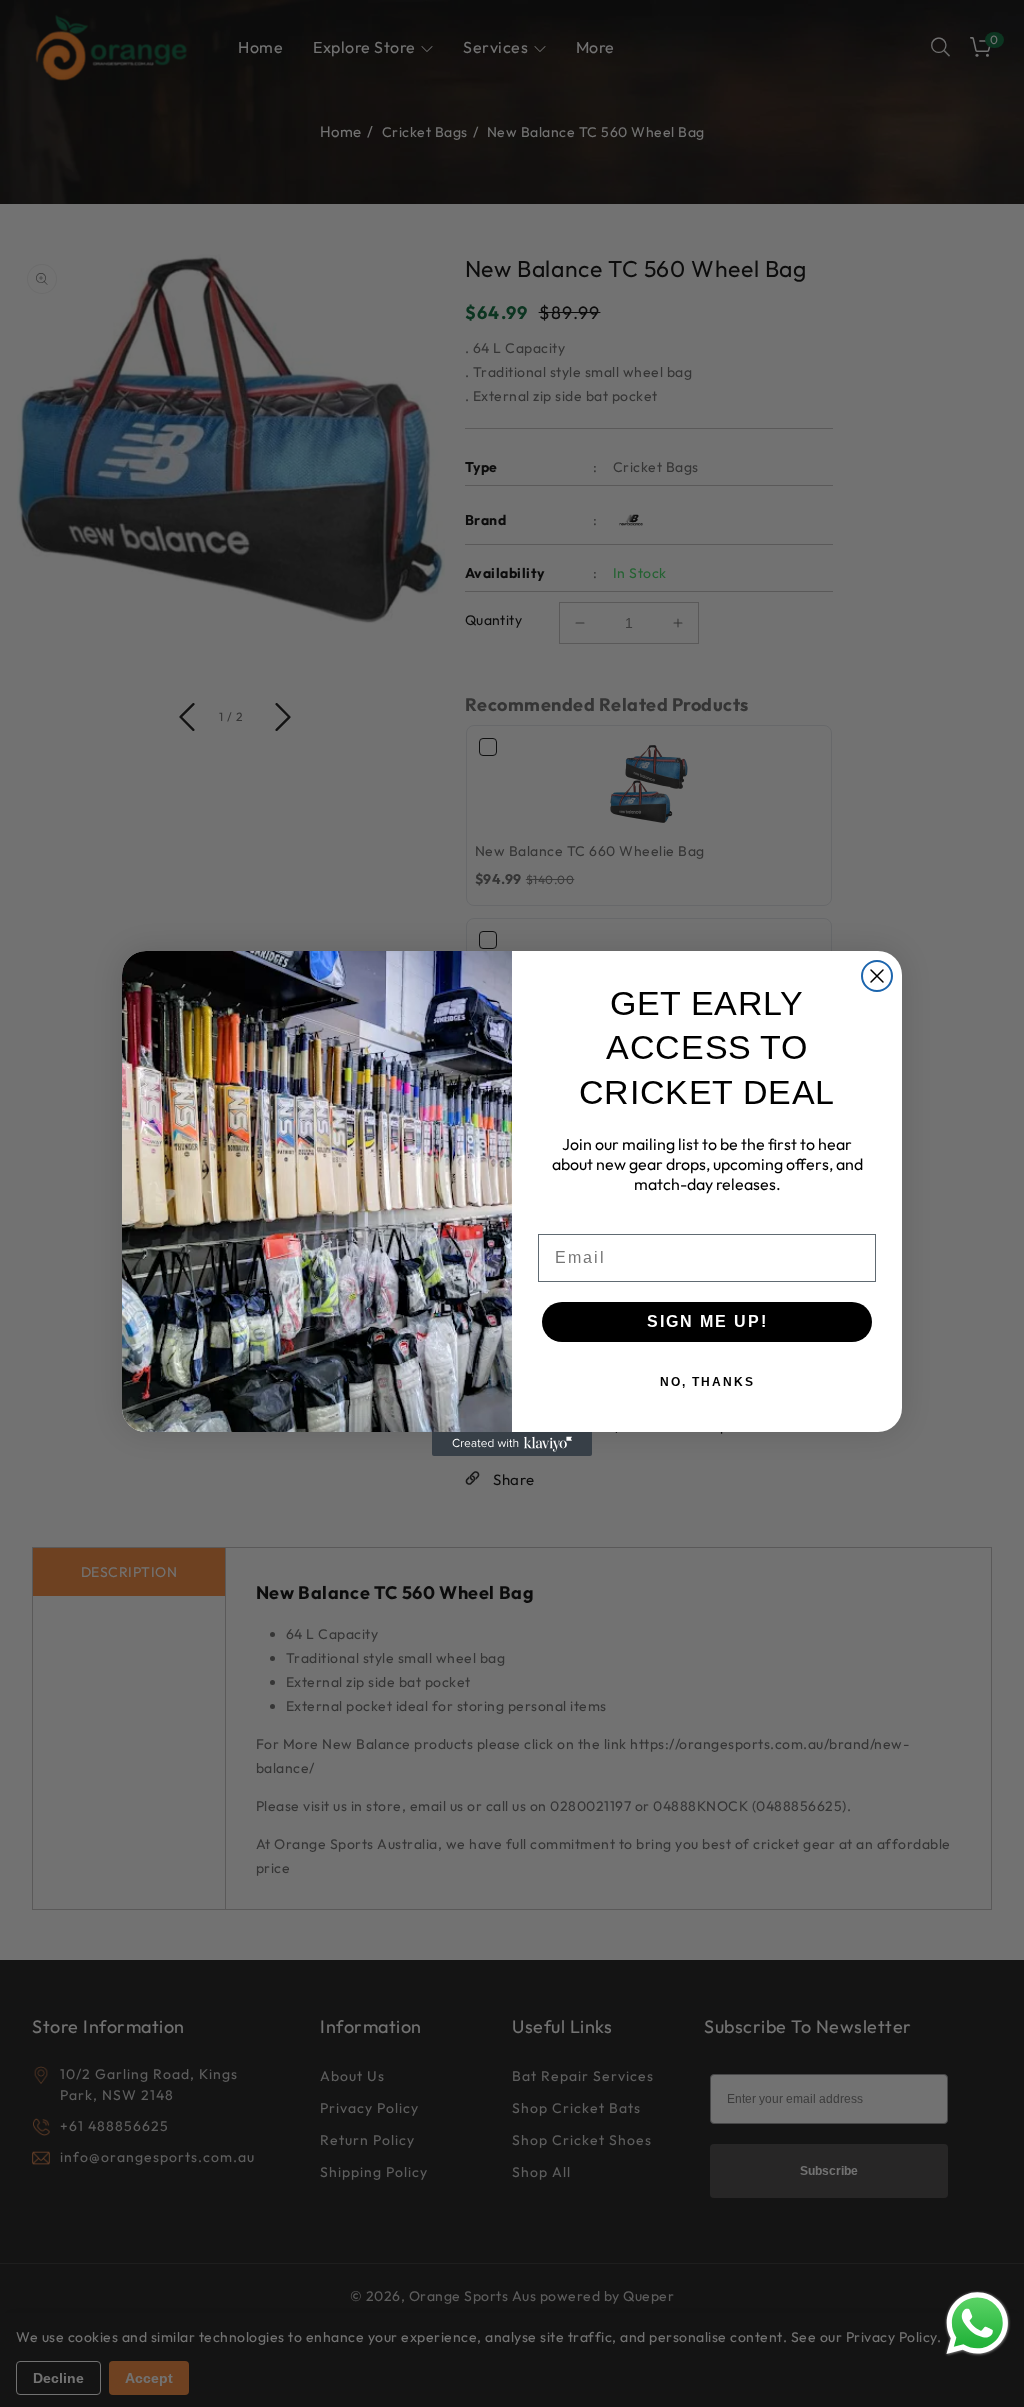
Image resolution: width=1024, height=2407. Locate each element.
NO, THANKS (707, 1382)
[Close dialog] (877, 976)
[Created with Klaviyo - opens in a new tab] (512, 1444)
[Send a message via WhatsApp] (977, 2323)
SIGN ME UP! (707, 1321)
